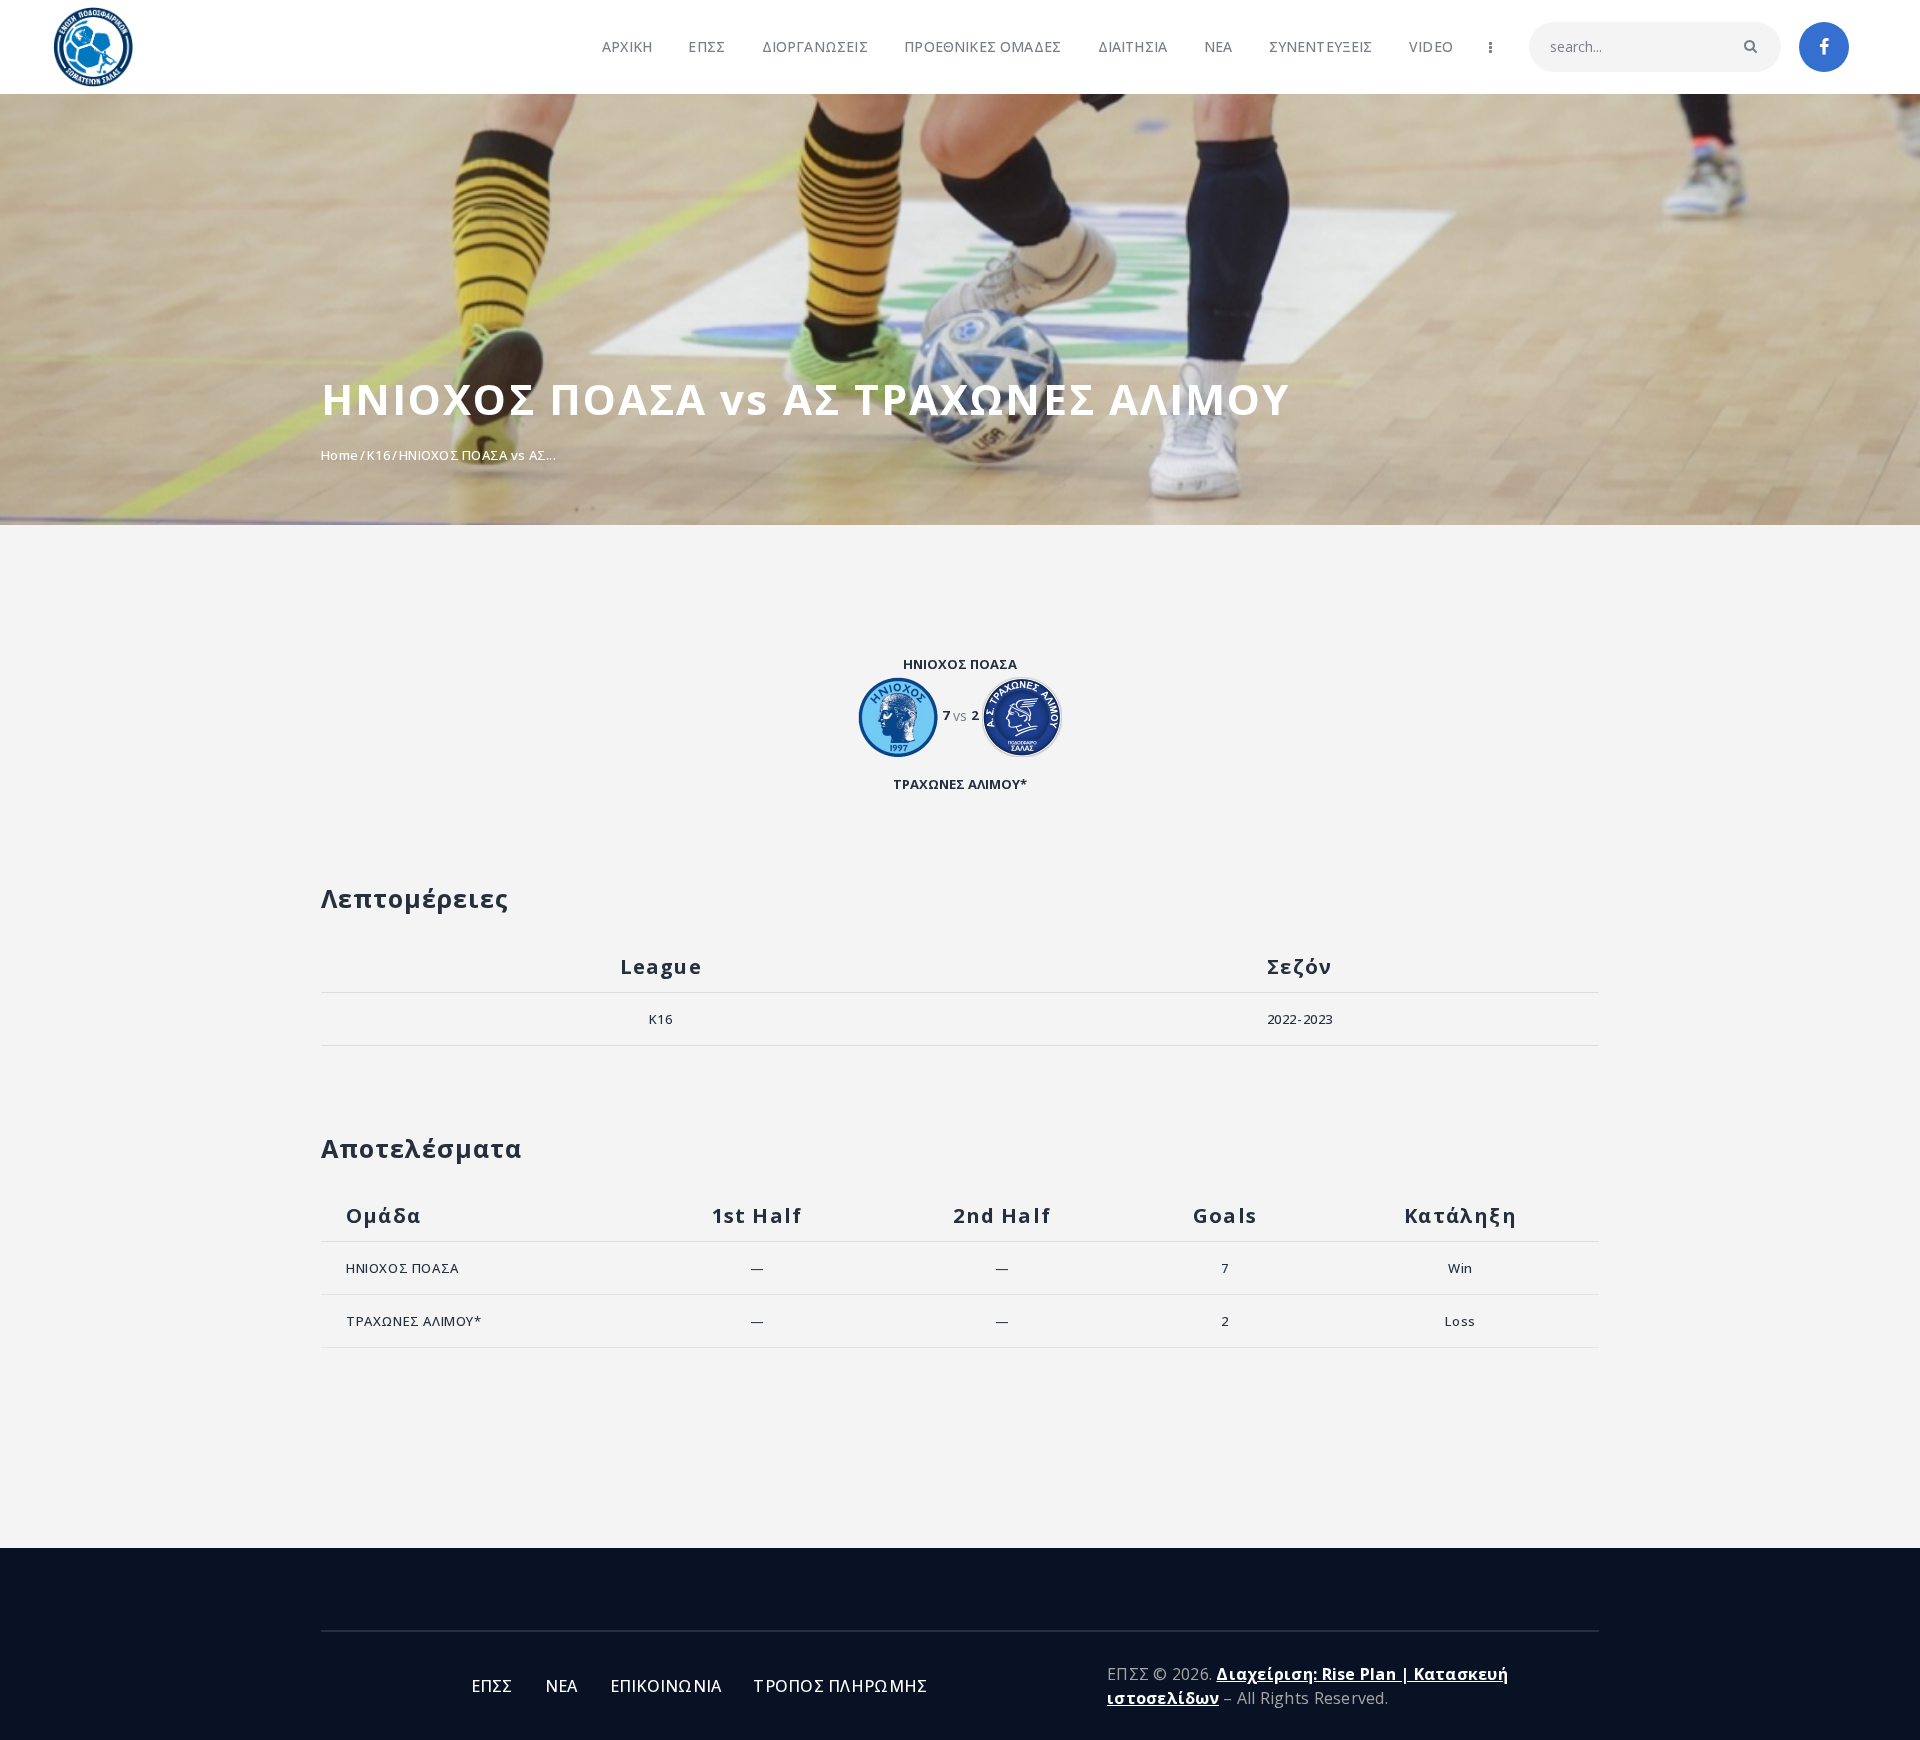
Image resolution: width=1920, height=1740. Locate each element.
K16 (378, 455)
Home (339, 455)
